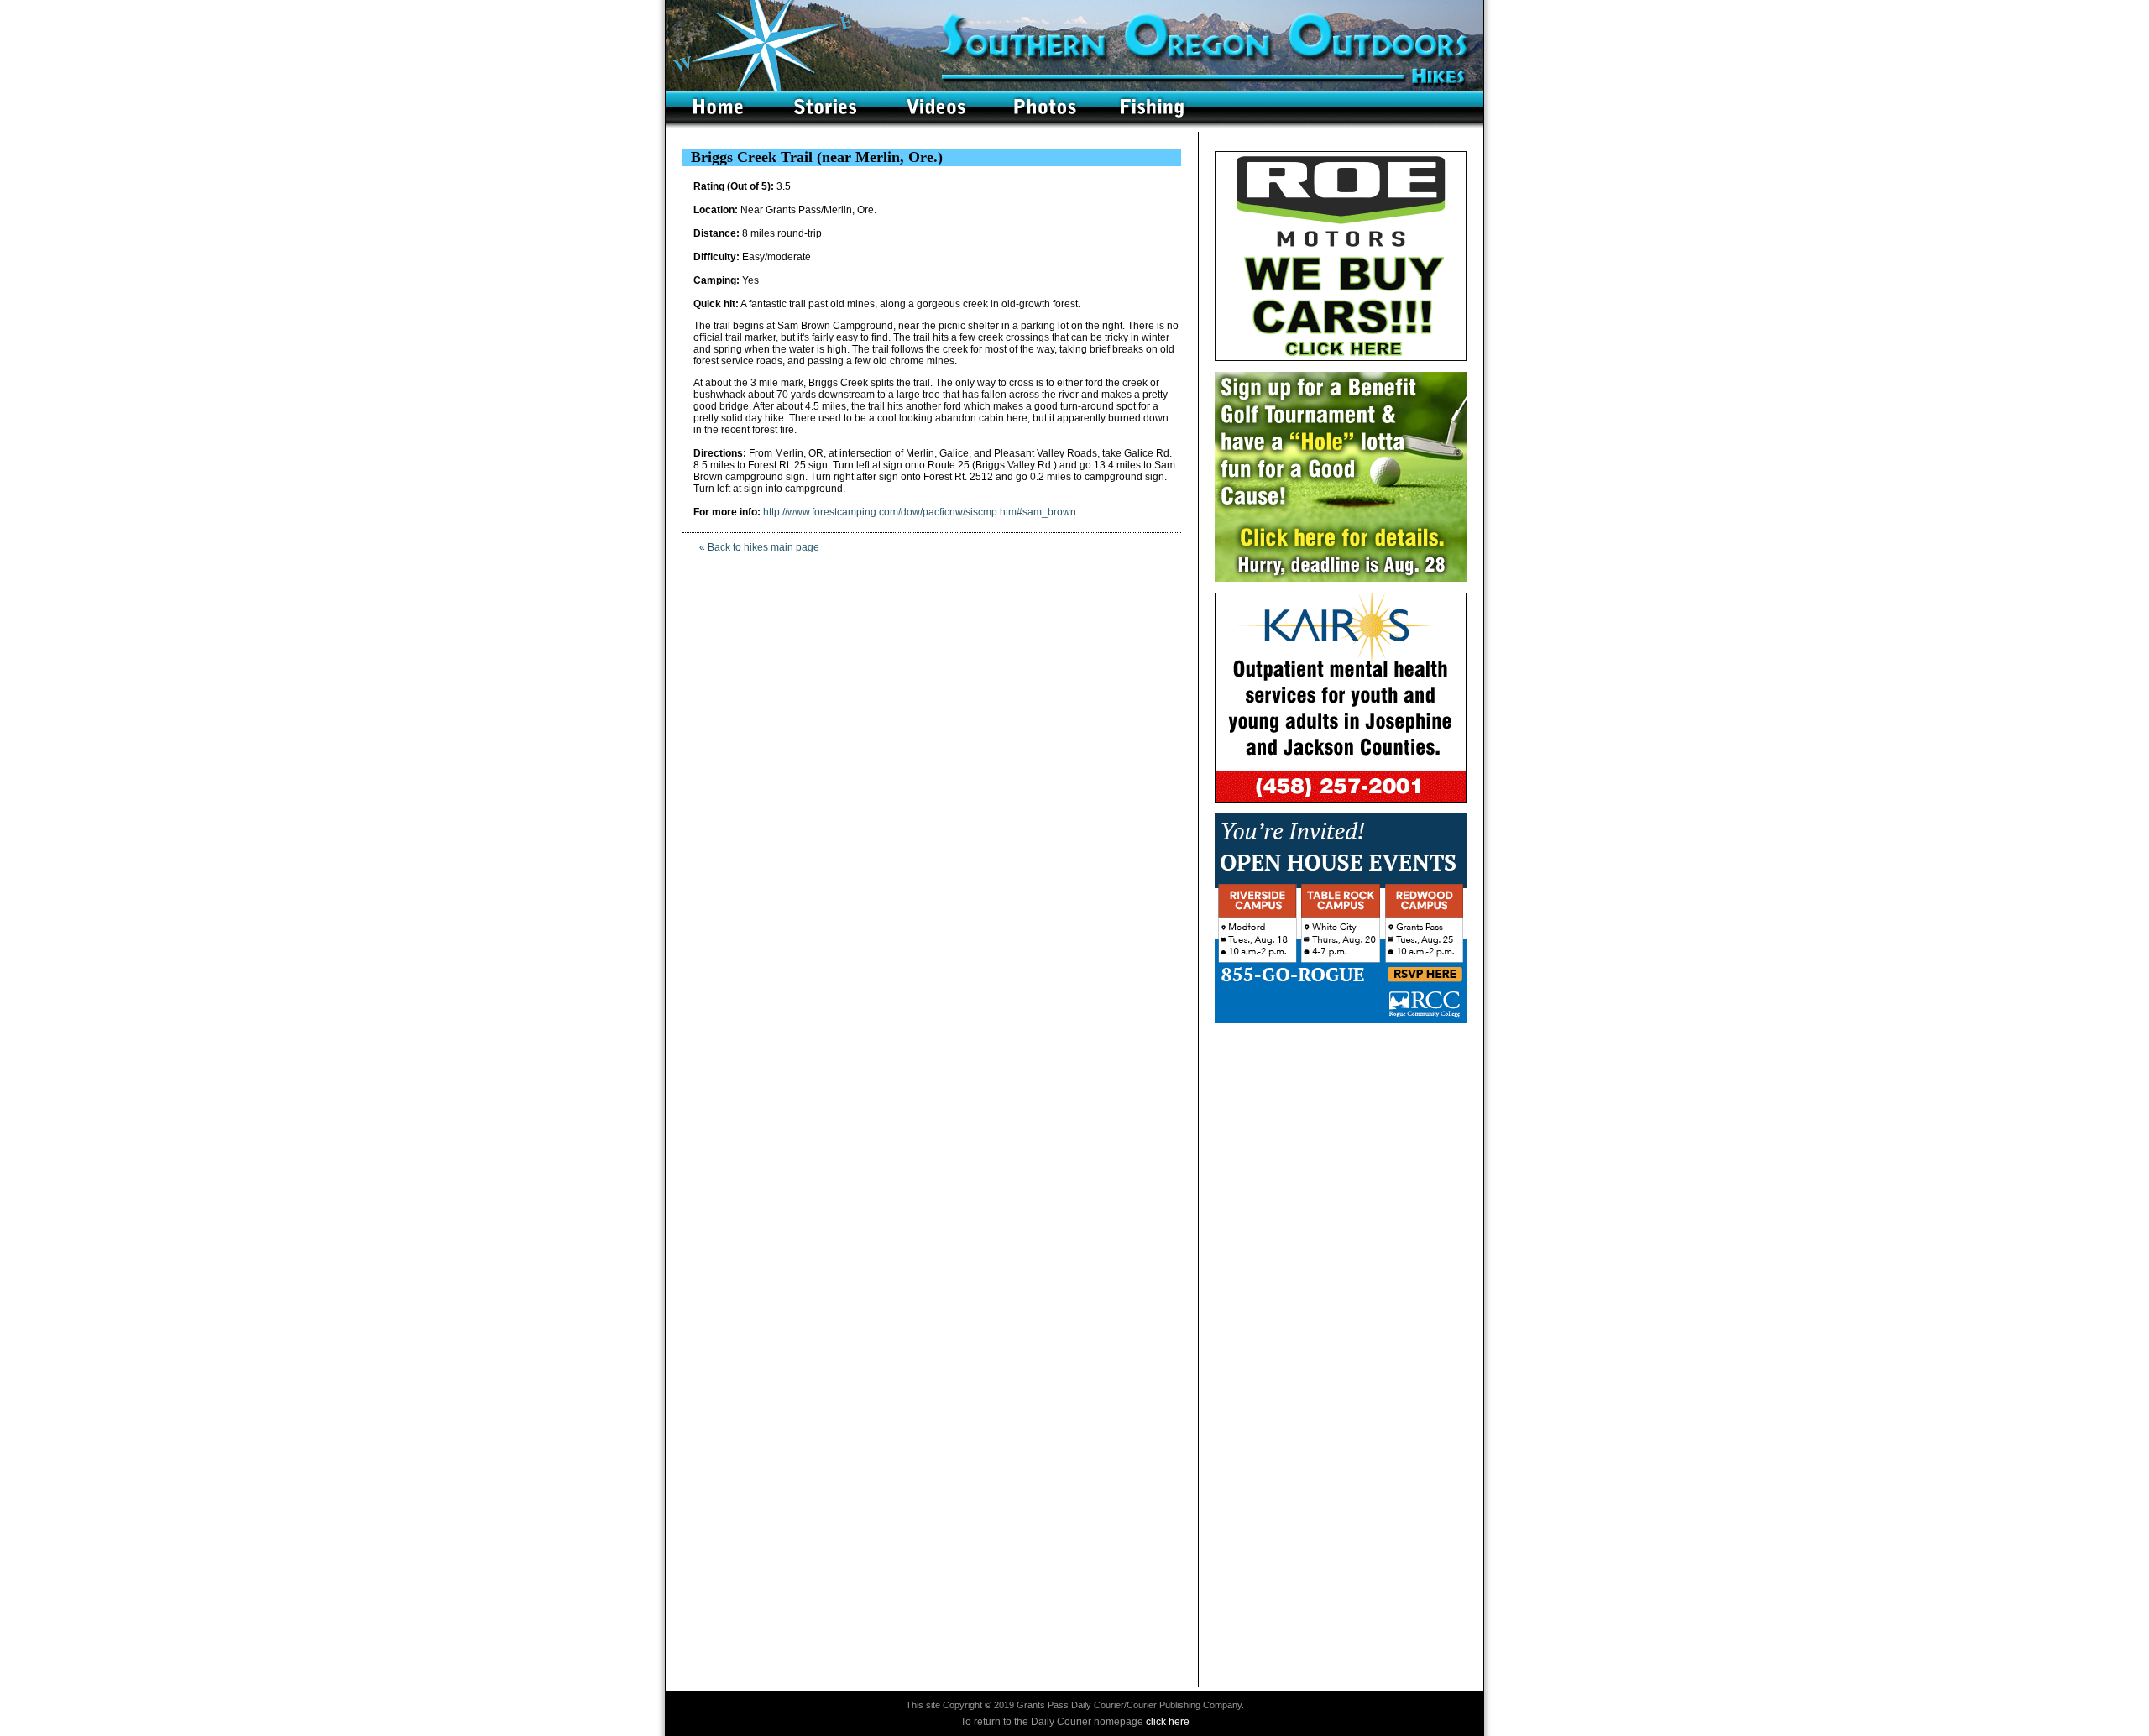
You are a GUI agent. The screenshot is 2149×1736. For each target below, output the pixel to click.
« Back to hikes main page (759, 547)
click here (1168, 1722)
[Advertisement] (1341, 1139)
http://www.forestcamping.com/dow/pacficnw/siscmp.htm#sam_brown (920, 512)
